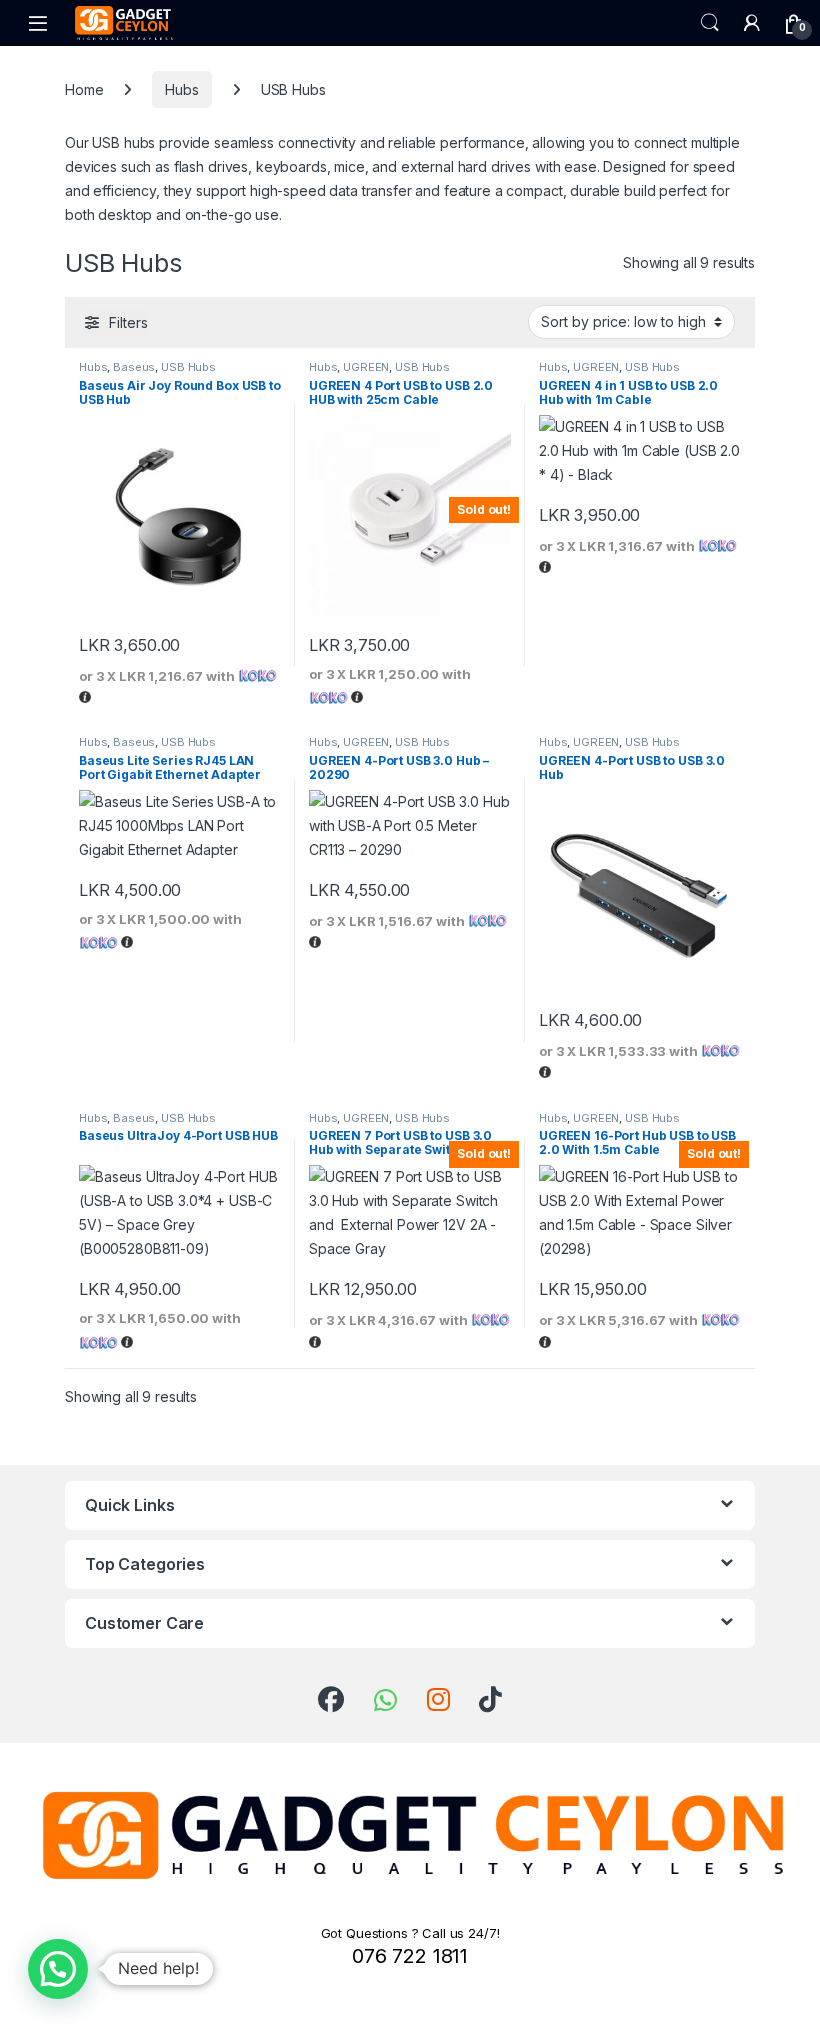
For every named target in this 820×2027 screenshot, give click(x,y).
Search (710, 23)
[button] (58, 1969)
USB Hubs (188, 367)
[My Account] (752, 23)
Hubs (181, 89)
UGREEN (366, 367)
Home (84, 89)
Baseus (134, 367)
